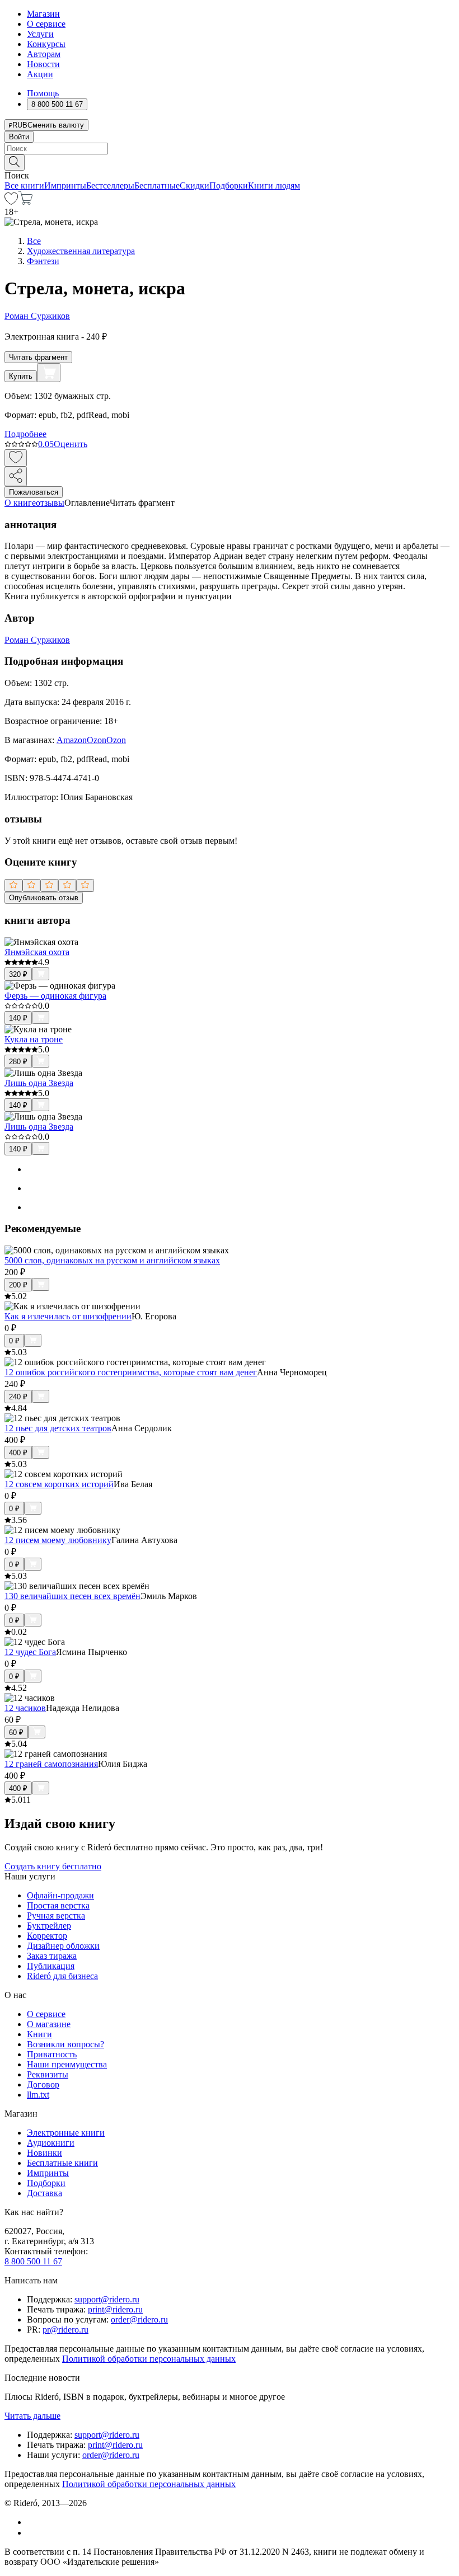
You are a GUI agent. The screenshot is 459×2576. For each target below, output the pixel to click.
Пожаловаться (34, 492)
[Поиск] (15, 163)
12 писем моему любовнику (58, 1540)
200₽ (18, 1285)
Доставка (45, 2193)
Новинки (45, 2153)
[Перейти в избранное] (11, 202)
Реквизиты (48, 2074)
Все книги (24, 185)
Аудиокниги (51, 2143)
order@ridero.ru (139, 2319)
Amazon (72, 740)
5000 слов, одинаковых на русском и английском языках (112, 1260)
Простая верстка (58, 1905)
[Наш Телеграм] (32, 2533)
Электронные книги (66, 2133)
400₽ (18, 1453)
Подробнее (25, 434)
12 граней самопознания (51, 1764)
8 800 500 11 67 (33, 2261)
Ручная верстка (56, 1915)
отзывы (50, 503)
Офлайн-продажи (60, 1895)
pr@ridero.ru (65, 2330)
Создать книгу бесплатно (53, 1866)
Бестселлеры (110, 185)
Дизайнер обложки (63, 1946)
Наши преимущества (67, 2064)
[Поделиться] (16, 476)
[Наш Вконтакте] (33, 2522)
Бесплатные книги (62, 2163)
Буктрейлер (49, 1926)
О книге (20, 503)
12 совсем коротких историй (59, 1484)
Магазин (43, 14)
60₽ (16, 1733)
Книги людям (274, 185)
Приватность (52, 2054)
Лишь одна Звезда (39, 1083)
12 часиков (25, 1708)
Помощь (43, 93)
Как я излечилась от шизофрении (68, 1316)
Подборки (229, 185)
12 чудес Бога (30, 1652)
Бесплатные (157, 185)
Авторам (44, 54)
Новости (43, 64)
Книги (39, 2034)
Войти (19, 137)
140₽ (18, 1018)
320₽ (18, 974)
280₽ (18, 1062)
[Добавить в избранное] (16, 458)
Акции (40, 74)
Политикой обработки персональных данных (149, 2359)
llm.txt (38, 2095)
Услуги (40, 34)
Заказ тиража (52, 1956)
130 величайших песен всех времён (72, 1596)
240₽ (18, 1397)
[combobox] (230, 149)
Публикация (51, 1966)
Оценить (71, 444)
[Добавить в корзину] (49, 373)
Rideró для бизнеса (62, 1976)
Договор (43, 2084)
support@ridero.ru (107, 2299)
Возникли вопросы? (65, 2044)
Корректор (47, 1936)
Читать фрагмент (38, 357)
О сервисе (46, 24)
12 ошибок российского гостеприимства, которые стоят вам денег (131, 1372)
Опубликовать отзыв (44, 898)
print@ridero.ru (115, 2309)
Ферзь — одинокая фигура (55, 996)
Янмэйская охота (37, 952)
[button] (230, 162)
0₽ (14, 1341)
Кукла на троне (34, 1039)
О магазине (49, 2024)
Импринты (65, 185)
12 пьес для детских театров (58, 1428)
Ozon (97, 740)
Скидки (195, 185)
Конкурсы (46, 44)
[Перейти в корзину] (25, 202)
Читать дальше (32, 2416)
